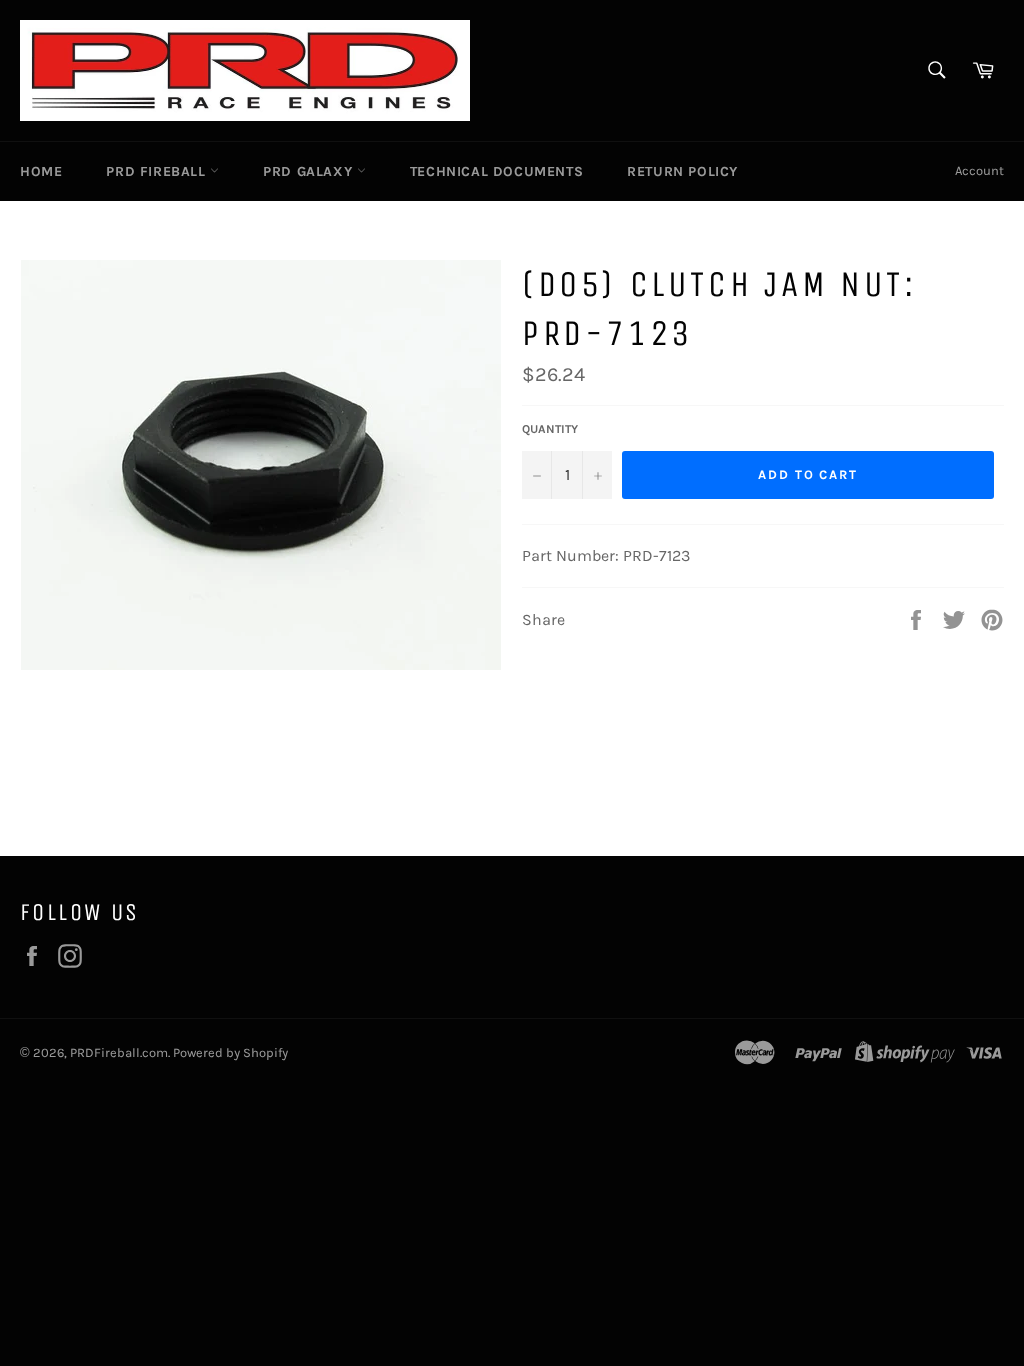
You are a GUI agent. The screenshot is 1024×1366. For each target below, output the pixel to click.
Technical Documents (496, 171)
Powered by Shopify (230, 1052)
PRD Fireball (158, 171)
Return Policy (682, 171)
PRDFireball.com (119, 1052)
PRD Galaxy (310, 171)
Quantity (550, 429)
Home (41, 171)
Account (979, 170)
